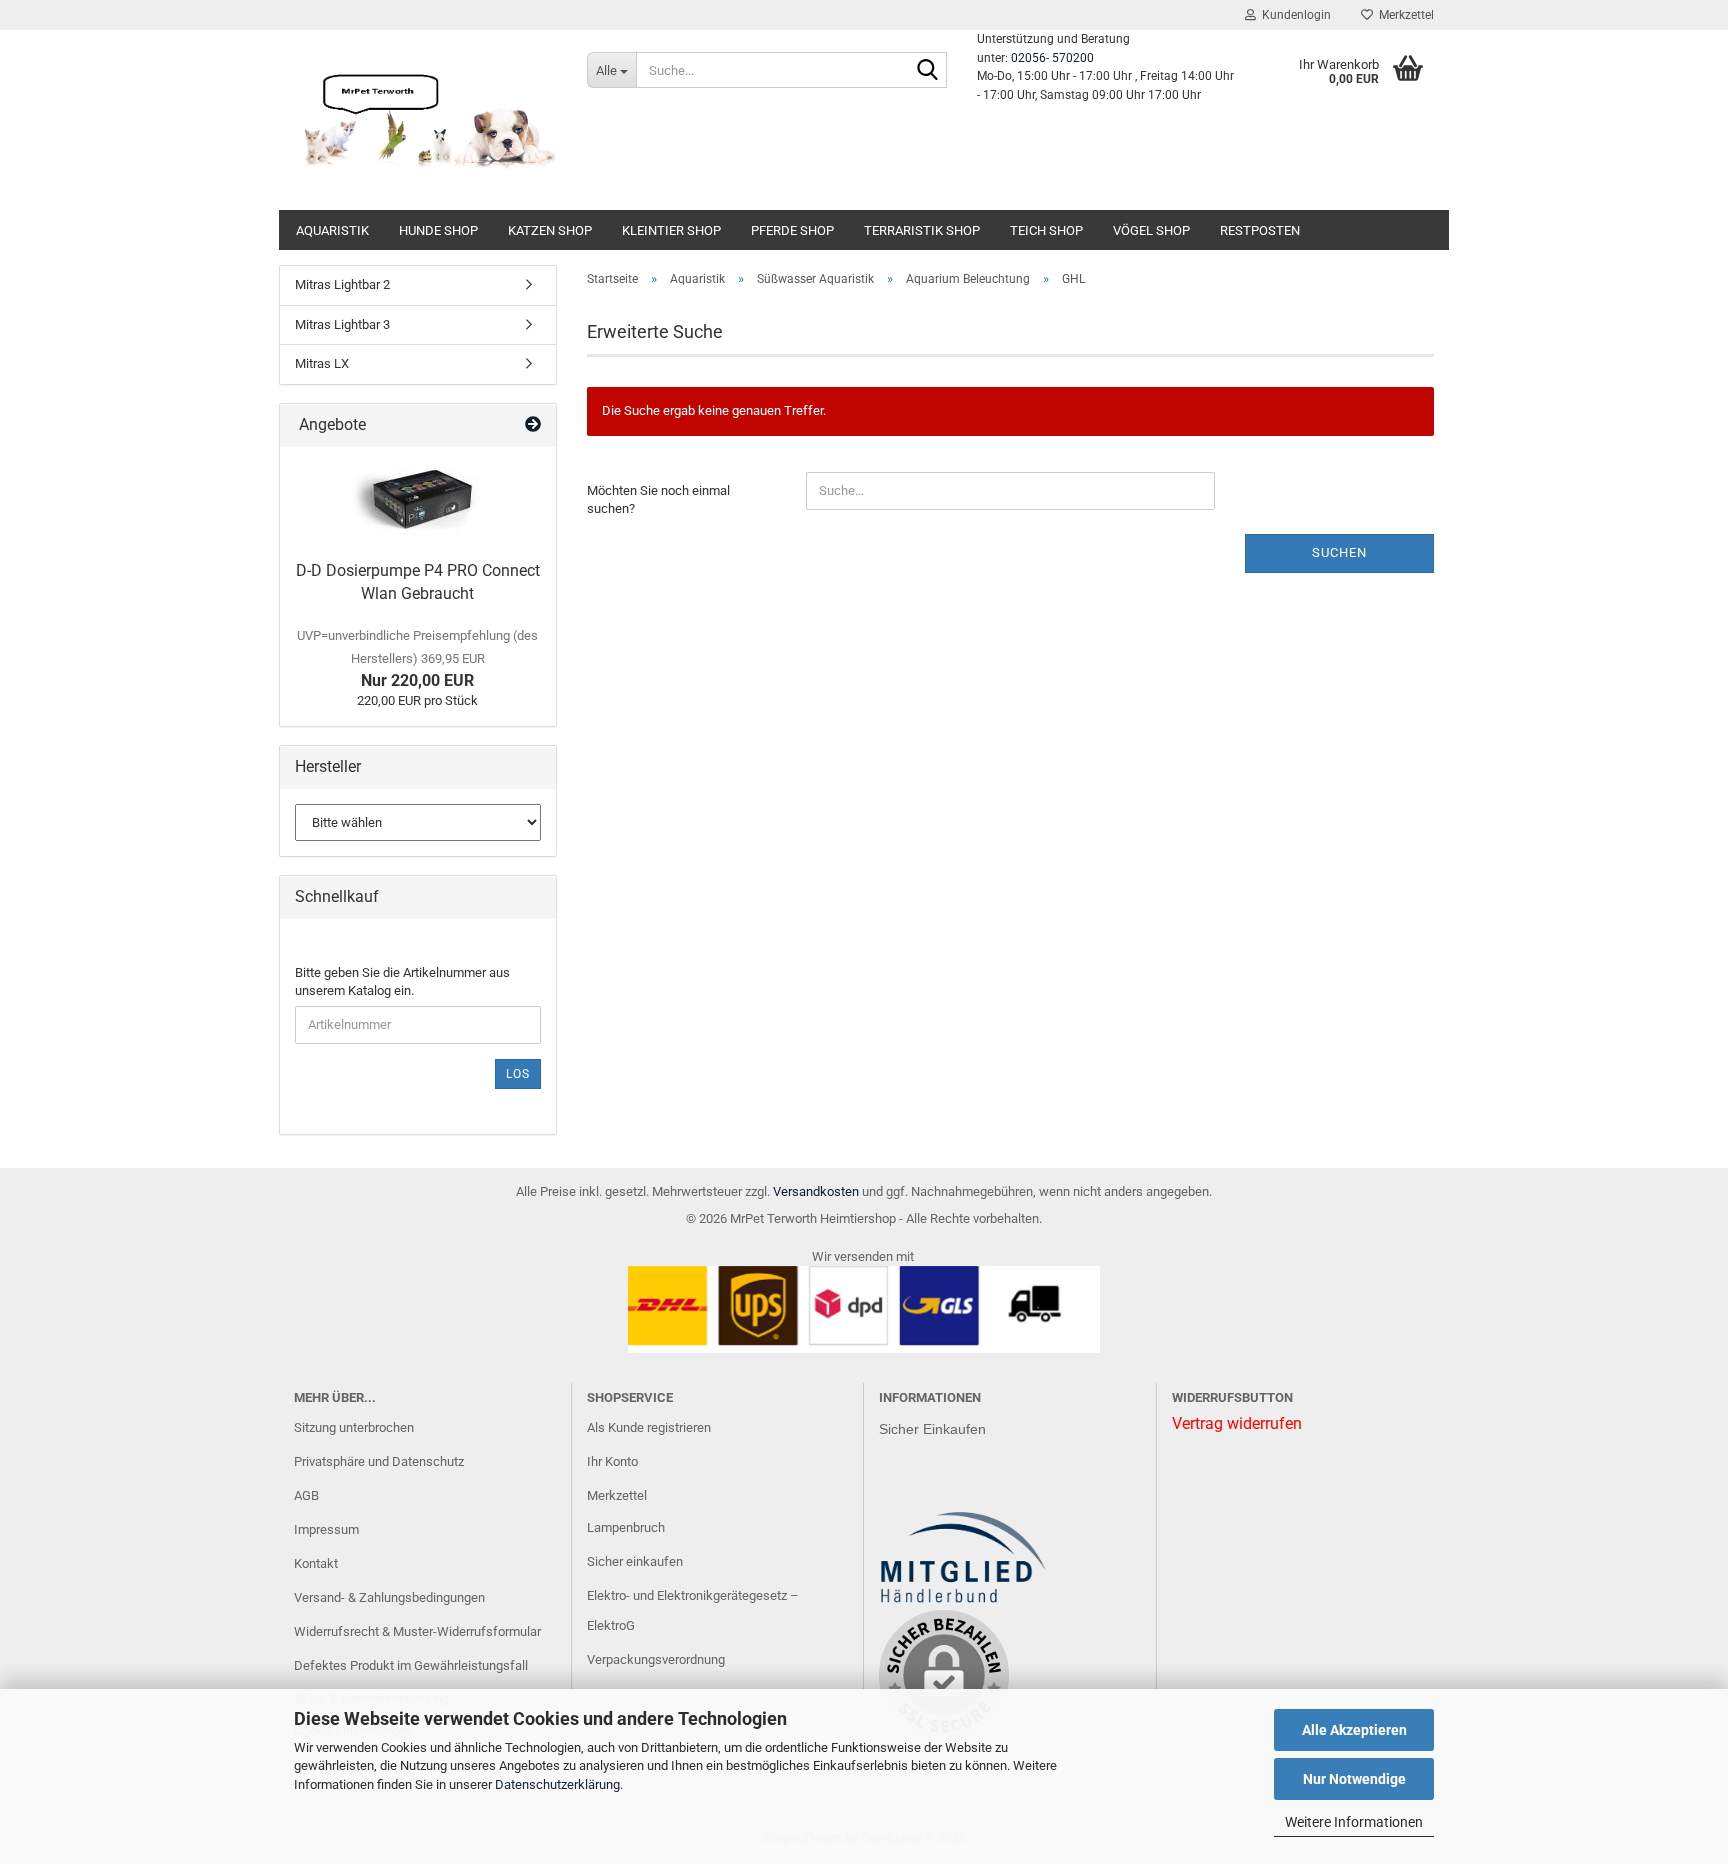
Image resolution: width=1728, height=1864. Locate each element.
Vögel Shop (1151, 230)
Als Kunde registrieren (649, 1427)
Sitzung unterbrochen (354, 1427)
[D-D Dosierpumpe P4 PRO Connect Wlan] (418, 499)
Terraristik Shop (922, 230)
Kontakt (316, 1563)
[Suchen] (928, 71)
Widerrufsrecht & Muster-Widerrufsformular (417, 1631)
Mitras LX (322, 363)
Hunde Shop (438, 230)
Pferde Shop (792, 230)
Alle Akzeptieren (1354, 1730)
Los (518, 1074)
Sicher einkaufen (635, 1561)
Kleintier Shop (671, 230)
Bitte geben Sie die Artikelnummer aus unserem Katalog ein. (402, 982)
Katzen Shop (550, 230)
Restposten (1260, 230)
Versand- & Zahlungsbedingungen (389, 1597)
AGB (306, 1495)
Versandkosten (816, 1191)
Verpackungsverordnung (656, 1659)
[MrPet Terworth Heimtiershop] (425, 120)
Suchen (1339, 552)
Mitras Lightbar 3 (342, 324)
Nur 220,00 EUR (417, 659)
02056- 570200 (1052, 58)
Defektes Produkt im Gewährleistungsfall (411, 1665)
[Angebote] (533, 425)
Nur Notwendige (1354, 1779)
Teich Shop (1046, 230)
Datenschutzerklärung (557, 1784)
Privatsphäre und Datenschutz (379, 1461)
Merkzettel (1403, 15)
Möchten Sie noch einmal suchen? (658, 500)
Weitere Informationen (1354, 1822)
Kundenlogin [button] (1293, 15)
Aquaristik (332, 230)
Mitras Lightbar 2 (342, 284)
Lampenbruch (626, 1527)
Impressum (326, 1529)
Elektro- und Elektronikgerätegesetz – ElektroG (693, 1610)
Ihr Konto (612, 1461)
